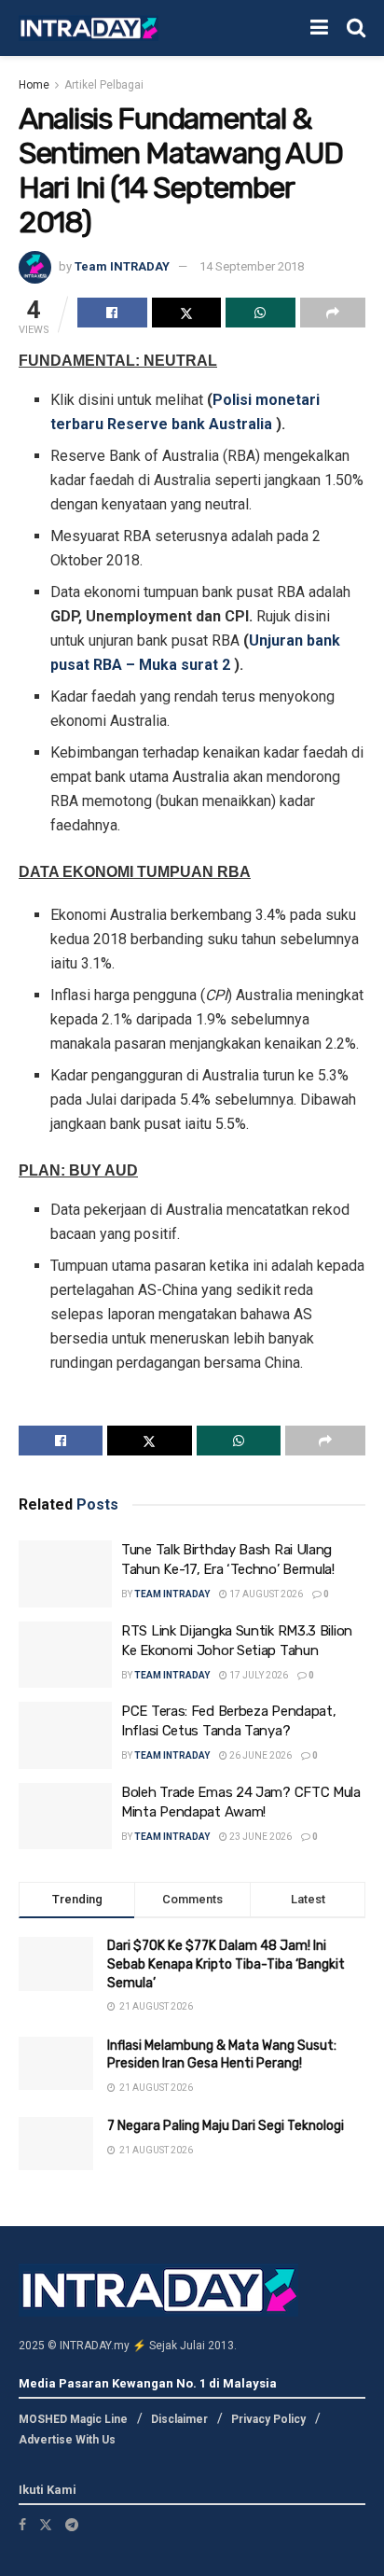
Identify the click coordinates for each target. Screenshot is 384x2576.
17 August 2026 (265, 1594)
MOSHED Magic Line (73, 2419)
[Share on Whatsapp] (261, 313)
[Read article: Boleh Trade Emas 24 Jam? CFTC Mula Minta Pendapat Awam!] (65, 1817)
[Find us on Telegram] (72, 2525)
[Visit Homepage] (89, 28)
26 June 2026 (260, 1755)
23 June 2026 (260, 1837)
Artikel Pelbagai (104, 85)
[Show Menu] (319, 28)
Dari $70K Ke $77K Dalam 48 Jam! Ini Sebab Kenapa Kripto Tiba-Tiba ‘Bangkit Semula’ (226, 1964)
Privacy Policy (268, 2419)
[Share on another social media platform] (333, 313)
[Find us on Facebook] (22, 2525)
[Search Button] (356, 28)
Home (34, 85)
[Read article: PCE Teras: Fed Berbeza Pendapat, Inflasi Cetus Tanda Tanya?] (65, 1735)
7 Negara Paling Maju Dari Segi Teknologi (226, 2126)
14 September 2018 (252, 266)
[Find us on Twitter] (46, 2525)
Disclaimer (179, 2419)
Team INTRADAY (122, 266)
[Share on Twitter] (187, 313)
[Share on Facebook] (112, 313)
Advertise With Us (67, 2440)
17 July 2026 (258, 1675)
